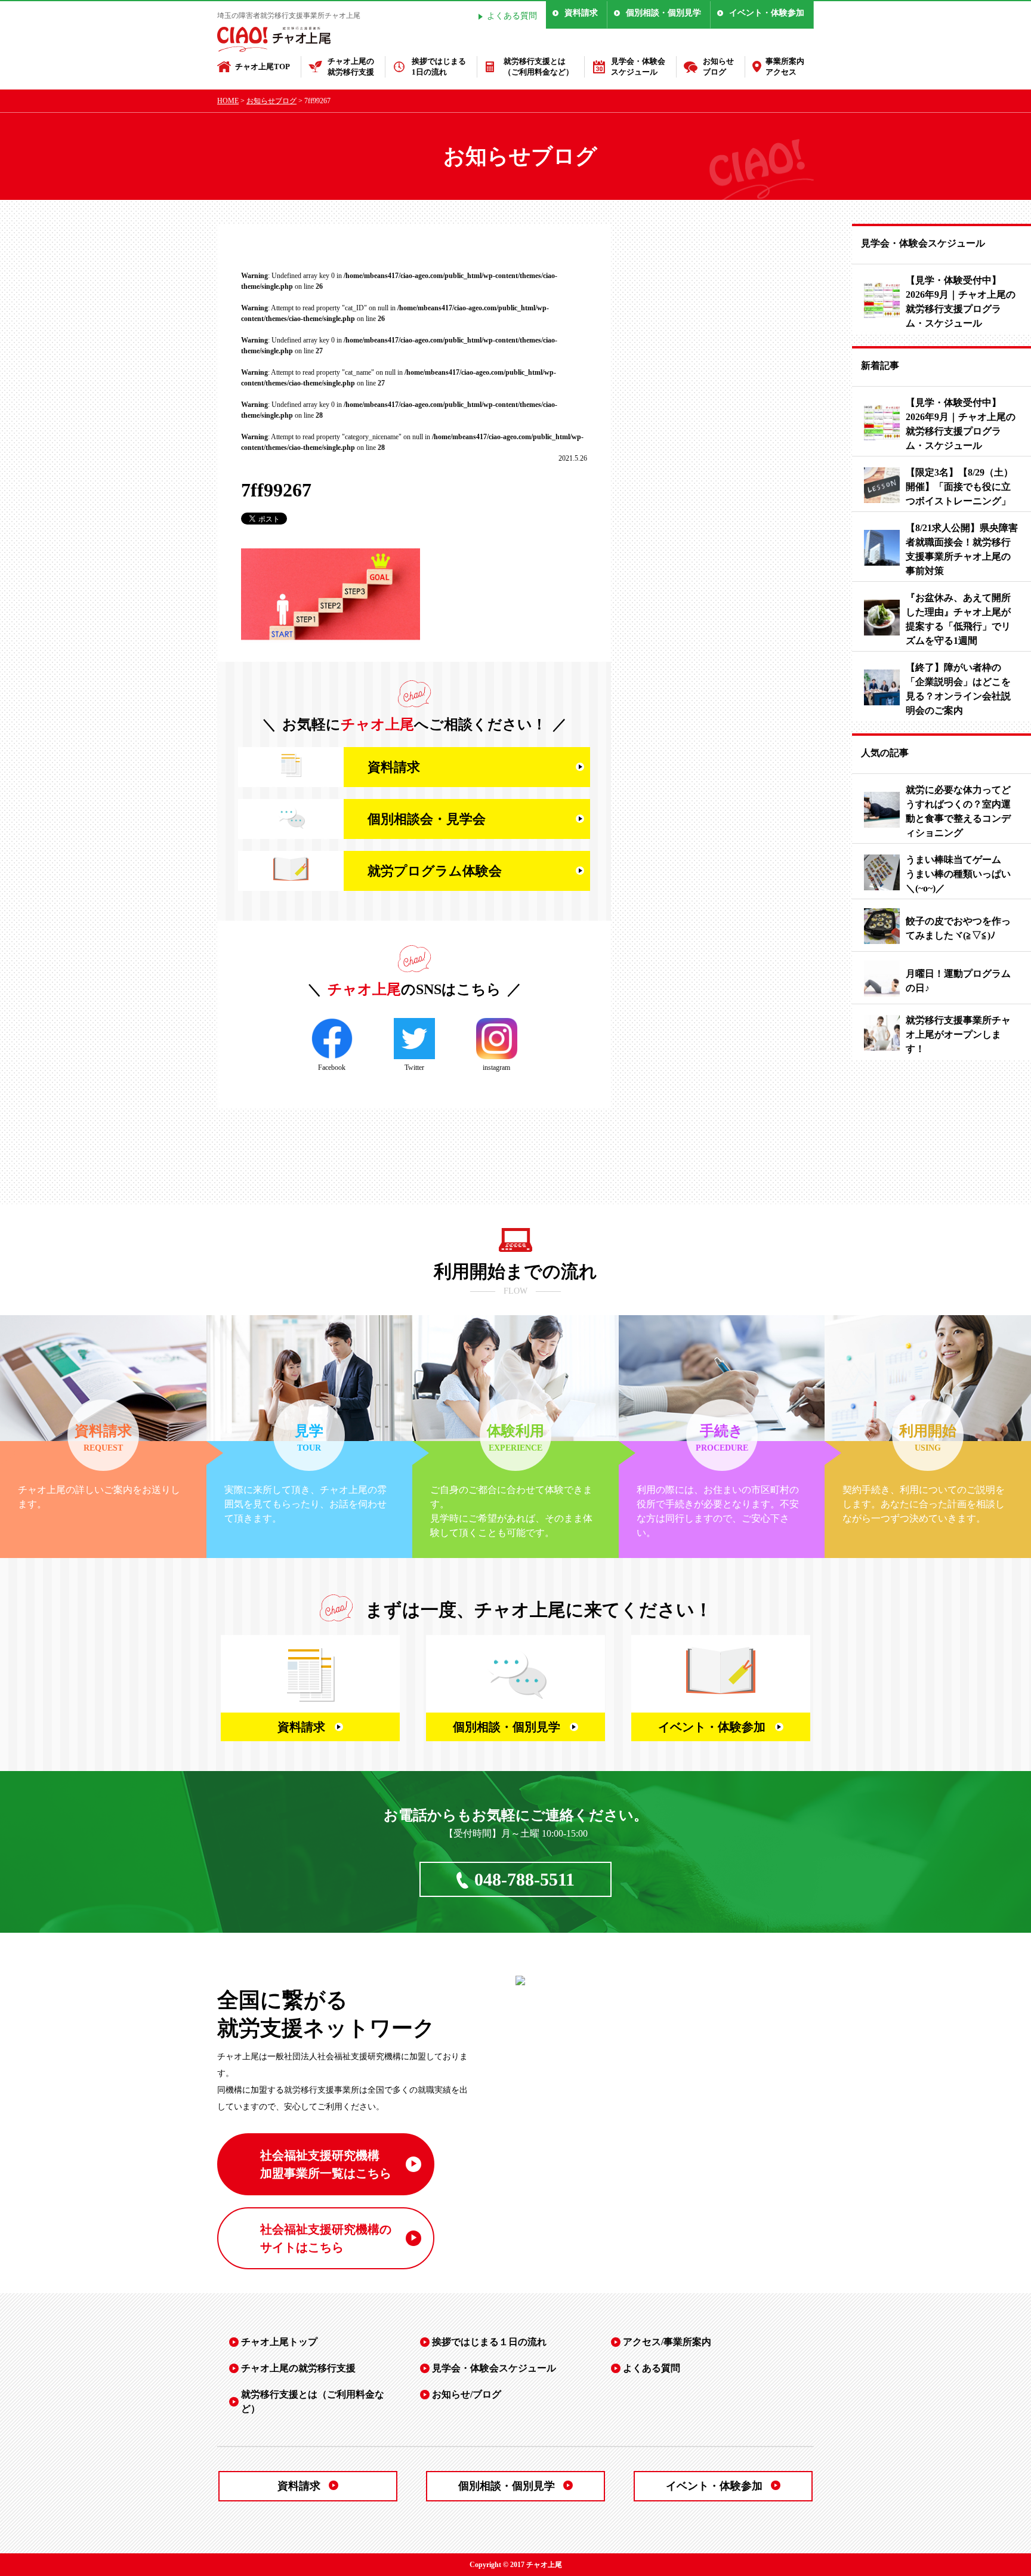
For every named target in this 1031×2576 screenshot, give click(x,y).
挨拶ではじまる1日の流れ (439, 67)
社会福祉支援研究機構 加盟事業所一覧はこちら (326, 2164)
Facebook (332, 1068)
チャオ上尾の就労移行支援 (351, 67)
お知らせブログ (718, 67)
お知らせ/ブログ (467, 2394)
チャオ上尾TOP (263, 67)
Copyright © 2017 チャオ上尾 (516, 2565)
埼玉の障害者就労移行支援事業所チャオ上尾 (289, 16)
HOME (228, 101)
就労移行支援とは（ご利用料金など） (538, 67)
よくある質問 (512, 16)
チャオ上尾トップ (279, 2342)
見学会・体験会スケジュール (638, 67)
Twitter (414, 1068)
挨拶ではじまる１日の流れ (489, 2342)
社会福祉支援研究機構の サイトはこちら (326, 2238)
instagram (496, 1068)
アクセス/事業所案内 (667, 2342)
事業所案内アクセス (785, 67)
